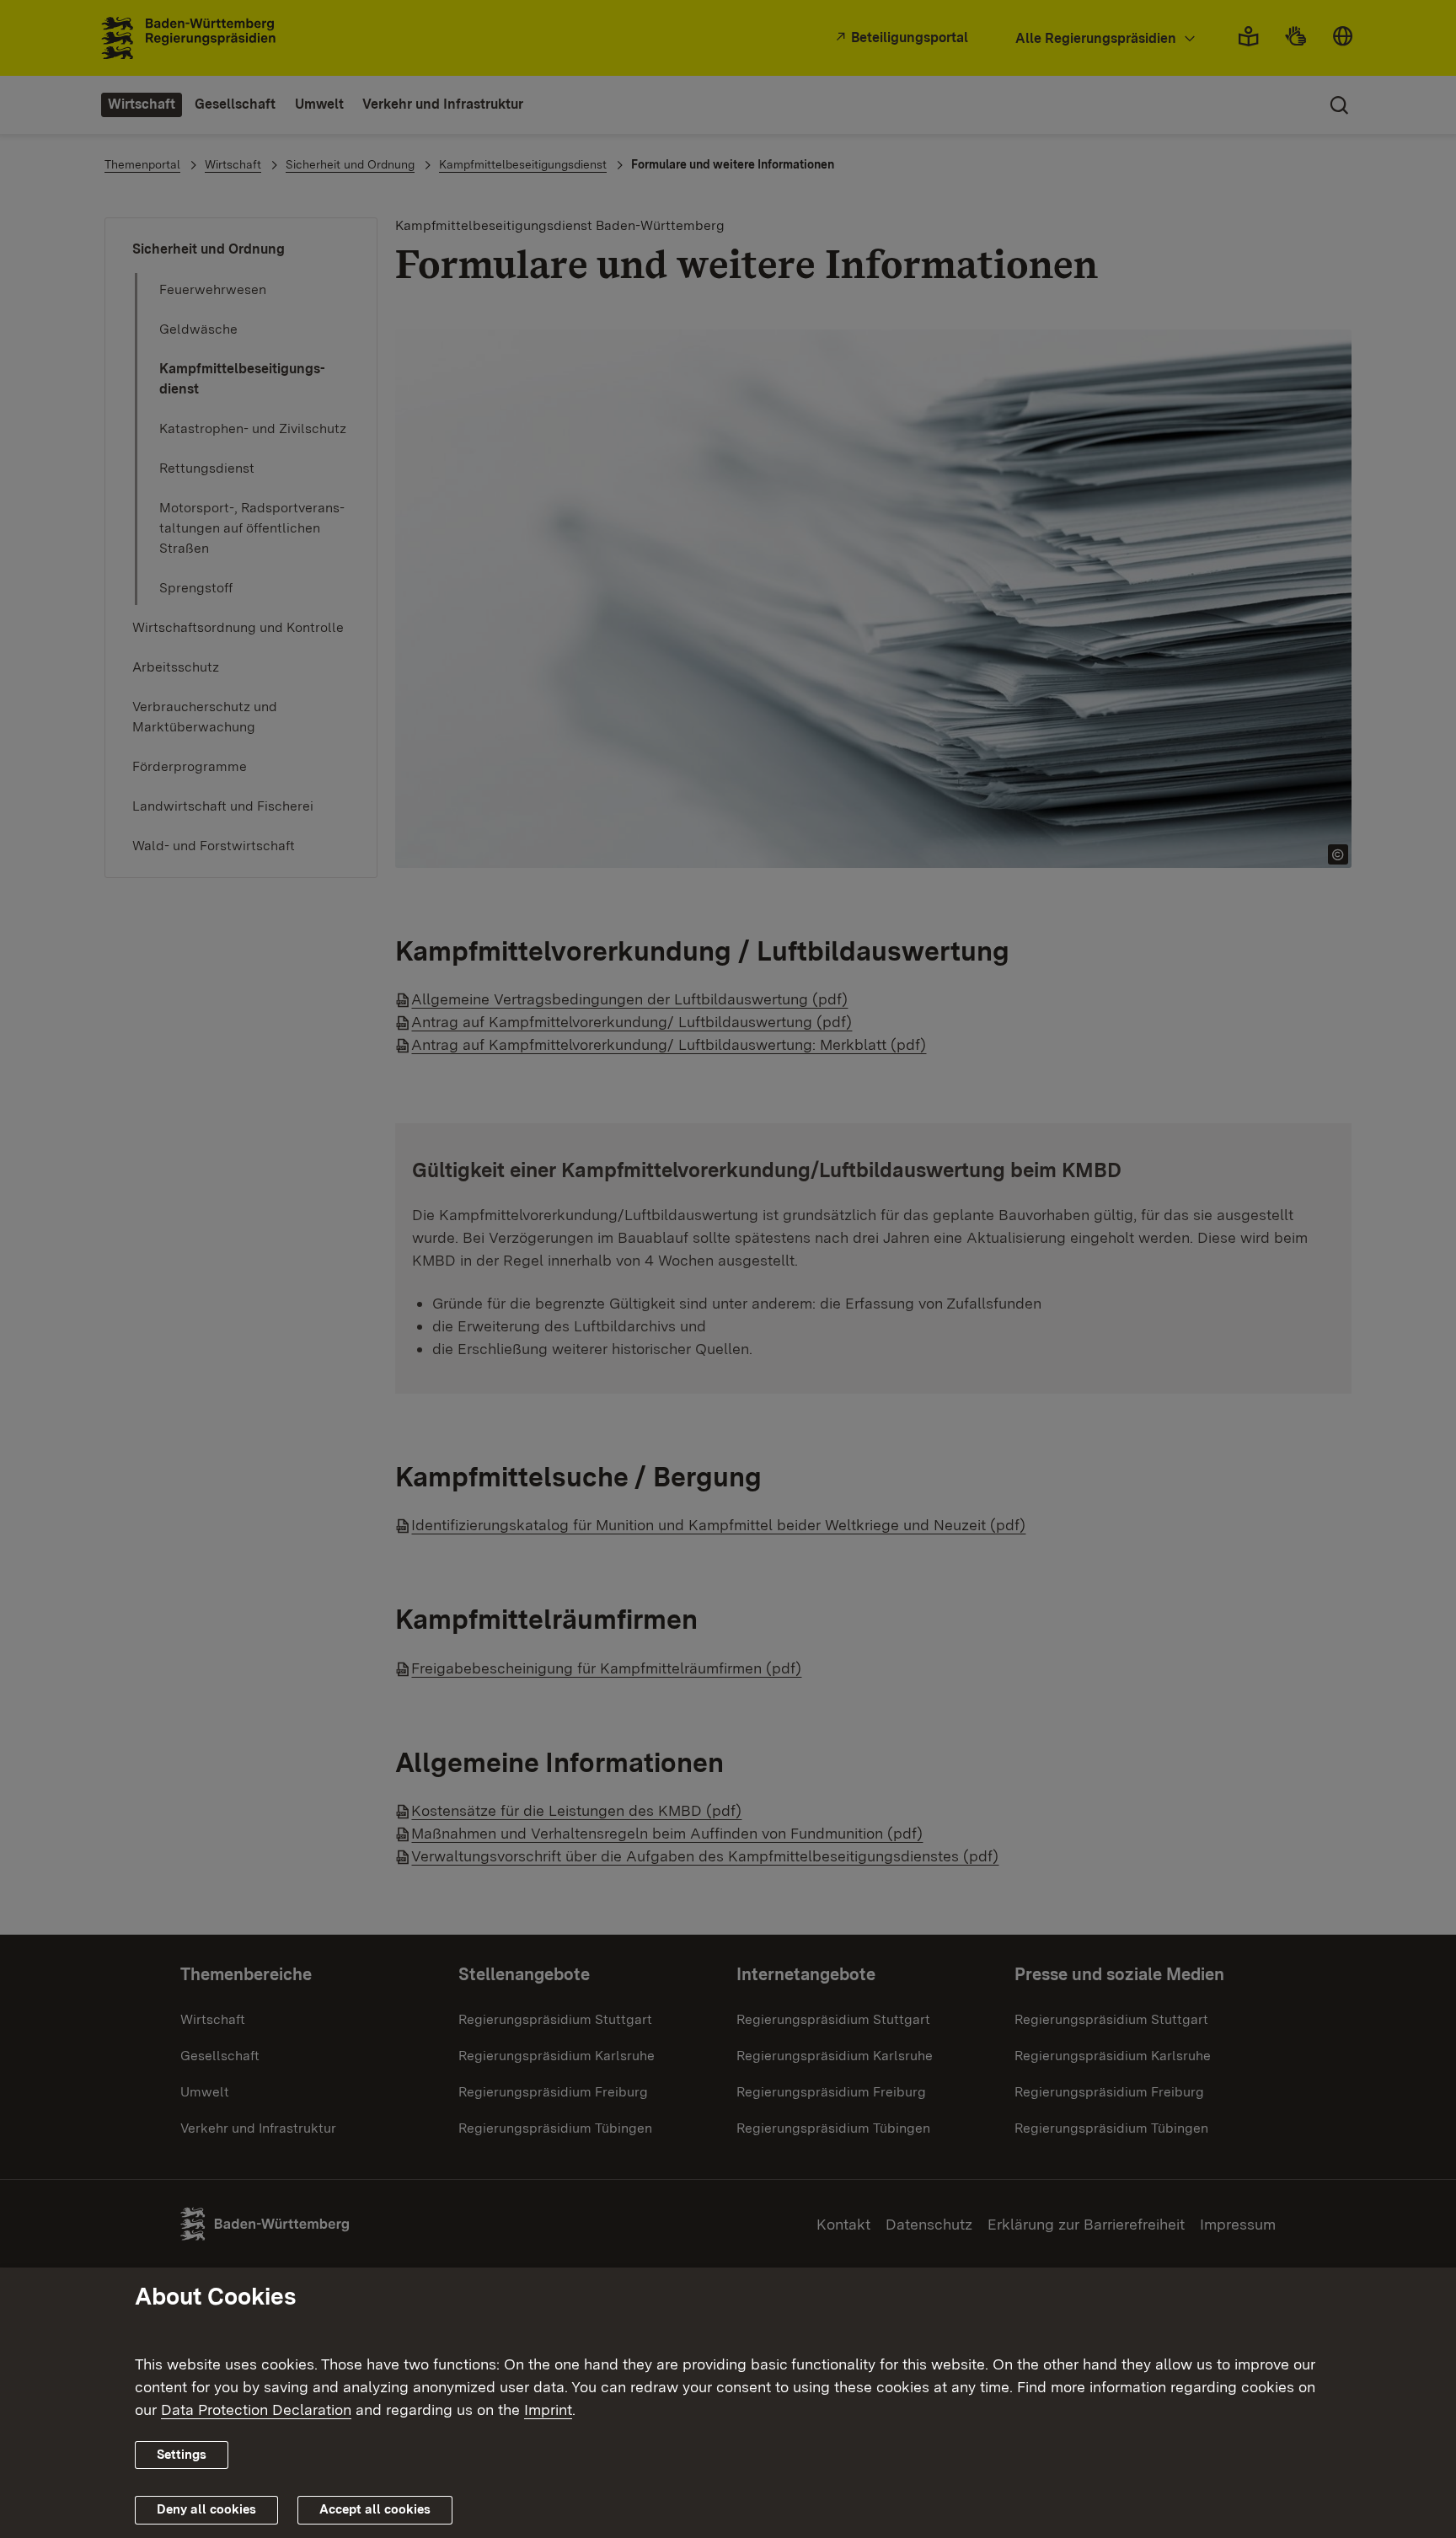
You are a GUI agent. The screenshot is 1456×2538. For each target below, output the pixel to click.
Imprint (548, 2409)
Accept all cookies (375, 2509)
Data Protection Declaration (256, 2409)
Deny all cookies (206, 2509)
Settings (182, 2455)
